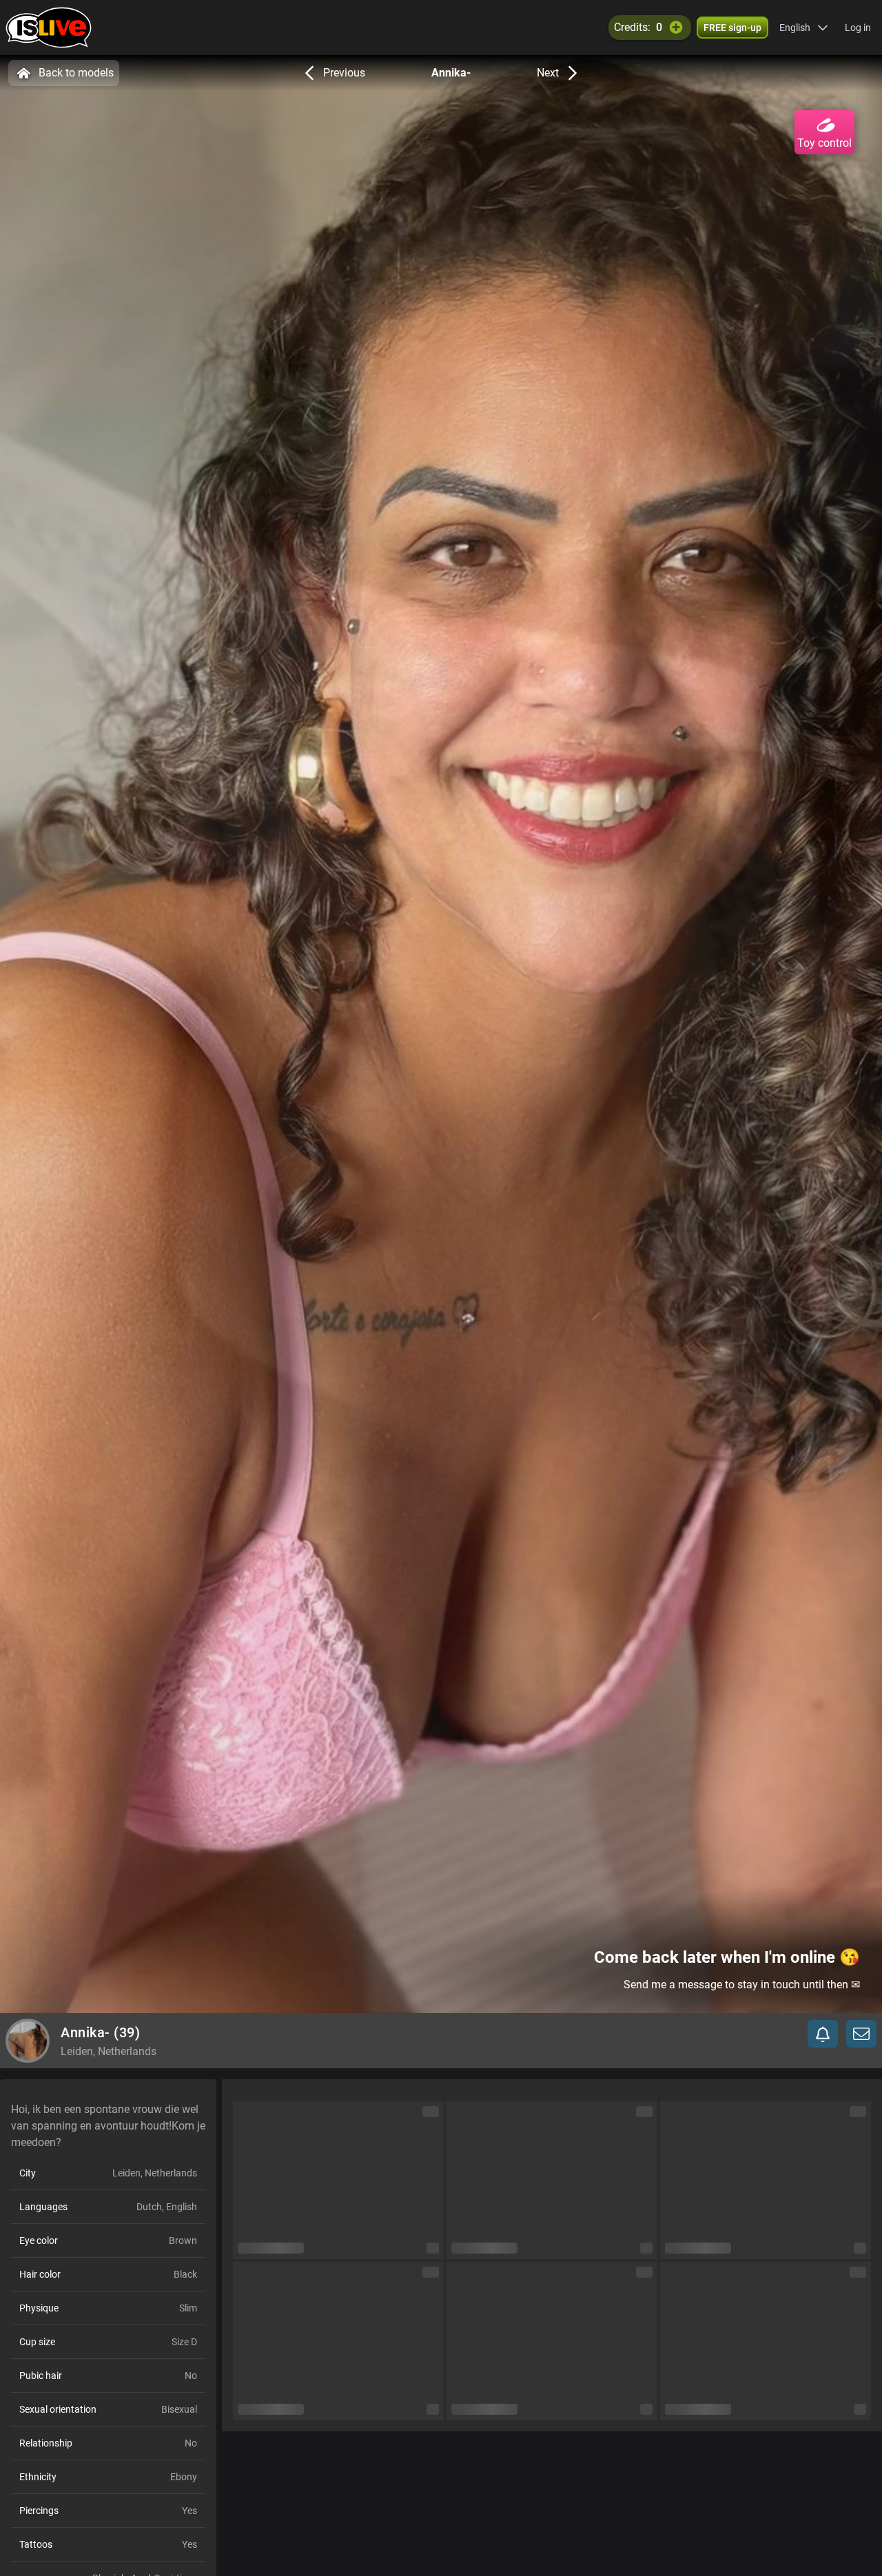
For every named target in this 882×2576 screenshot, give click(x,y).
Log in (858, 28)
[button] (804, 28)
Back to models (76, 73)
